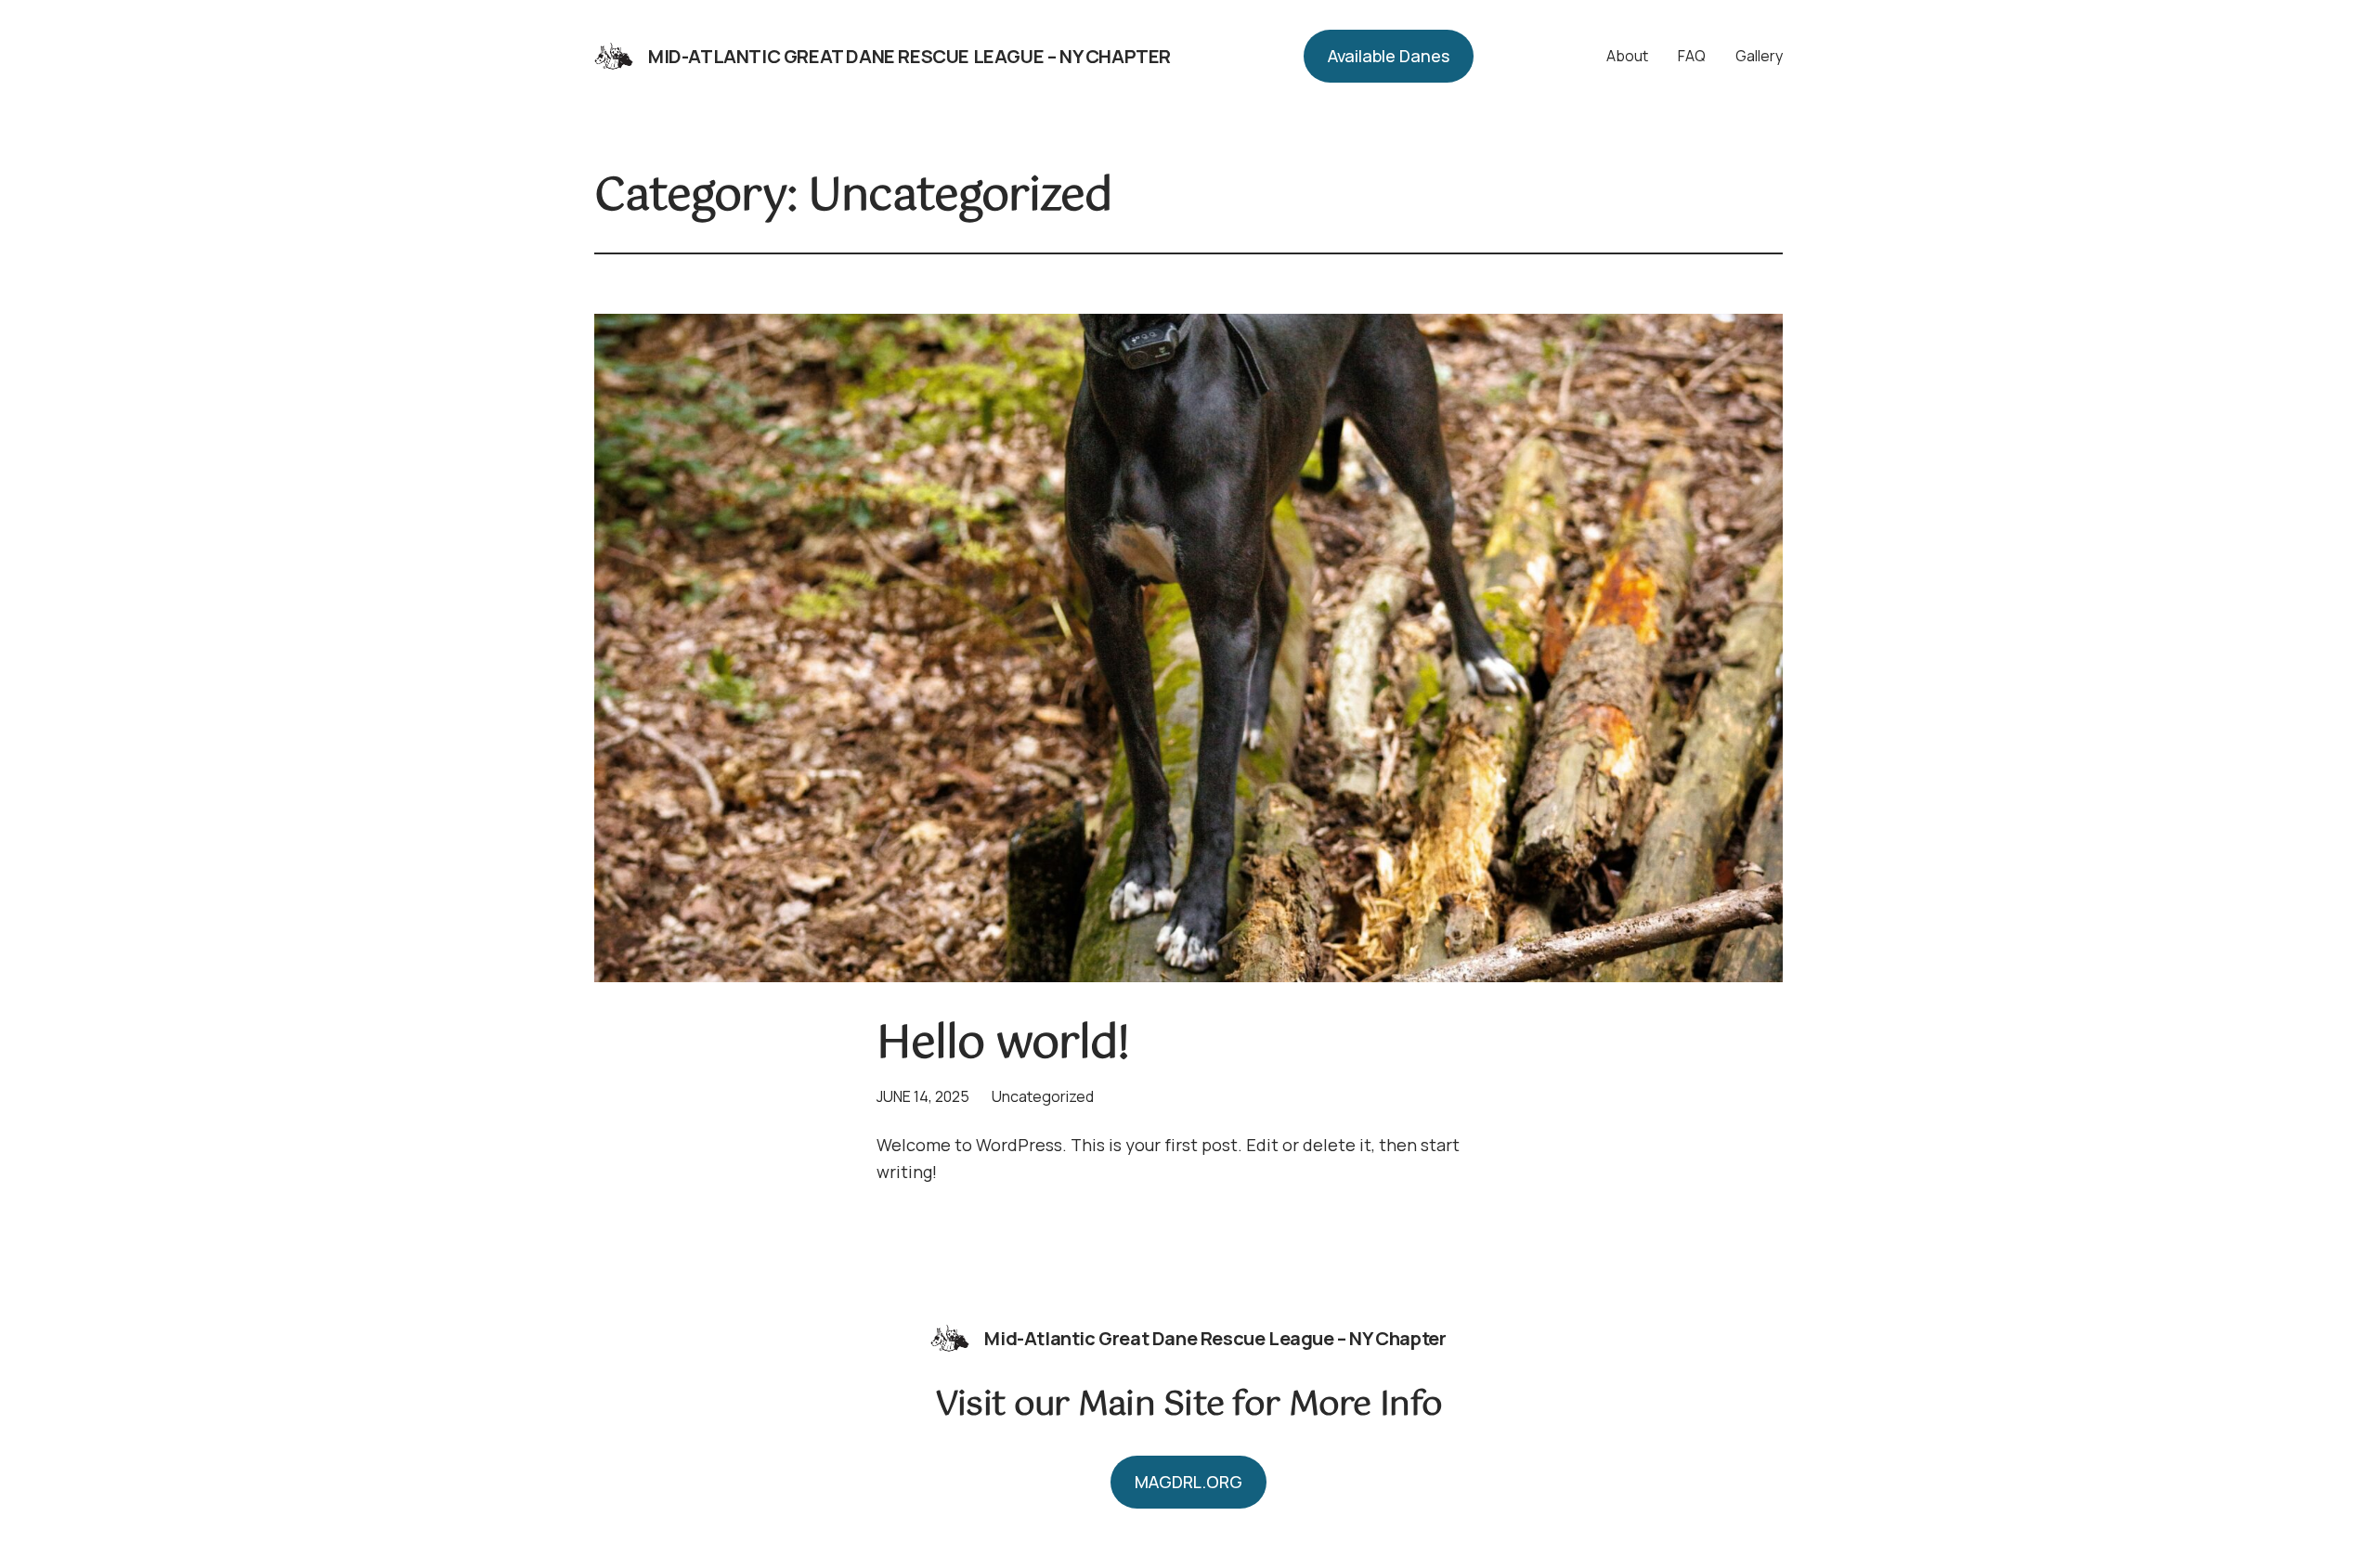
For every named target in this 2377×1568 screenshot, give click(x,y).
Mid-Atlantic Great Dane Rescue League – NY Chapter (909, 56)
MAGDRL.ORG (1188, 1482)
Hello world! (1003, 1045)
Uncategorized (1043, 1096)
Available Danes (1389, 56)
